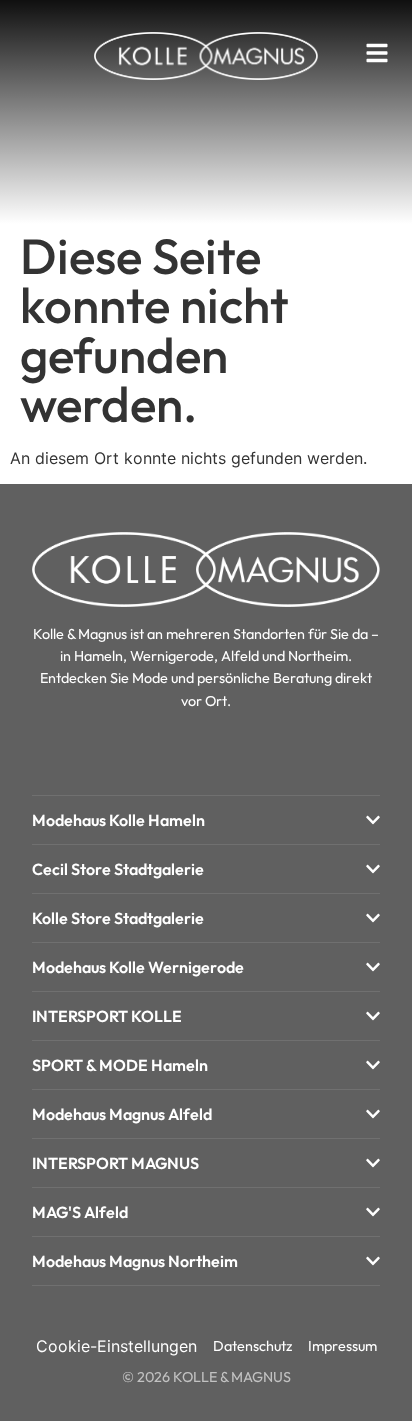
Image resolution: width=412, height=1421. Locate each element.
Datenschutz (252, 1346)
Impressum (342, 1346)
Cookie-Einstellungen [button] (116, 1346)
